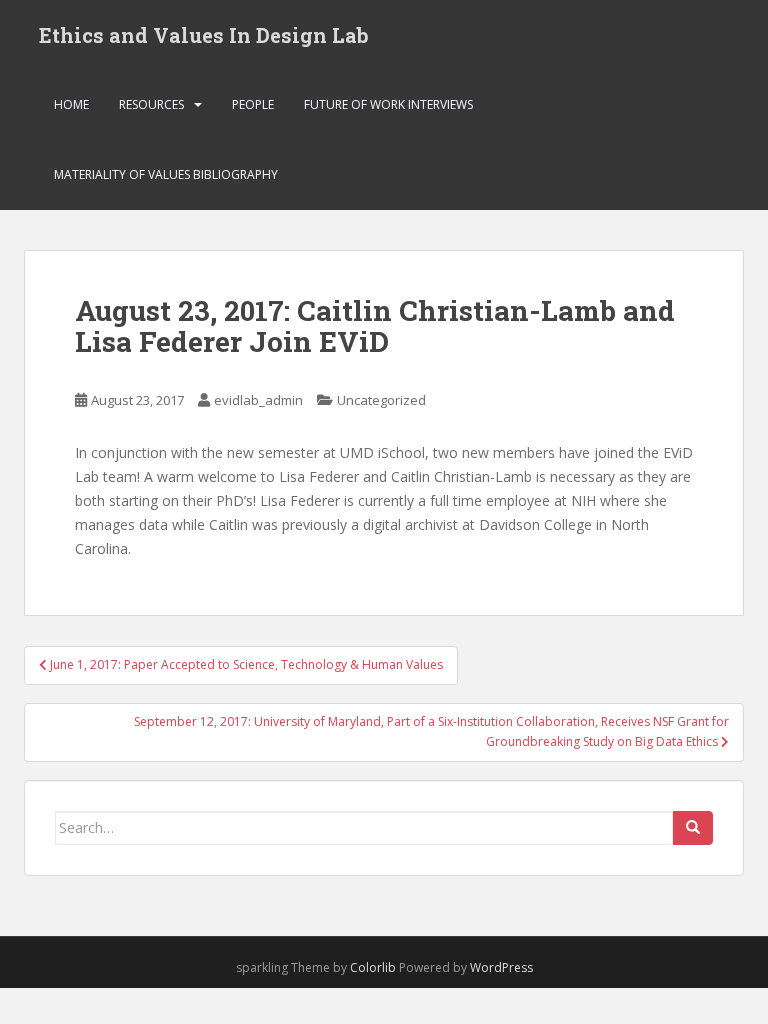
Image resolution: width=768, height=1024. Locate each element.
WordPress (501, 967)
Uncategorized (381, 400)
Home (71, 104)
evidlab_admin (258, 400)
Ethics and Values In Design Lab (204, 35)
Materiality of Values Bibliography (166, 174)
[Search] (693, 828)
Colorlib (373, 967)
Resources (151, 104)
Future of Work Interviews (388, 104)
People (253, 104)
